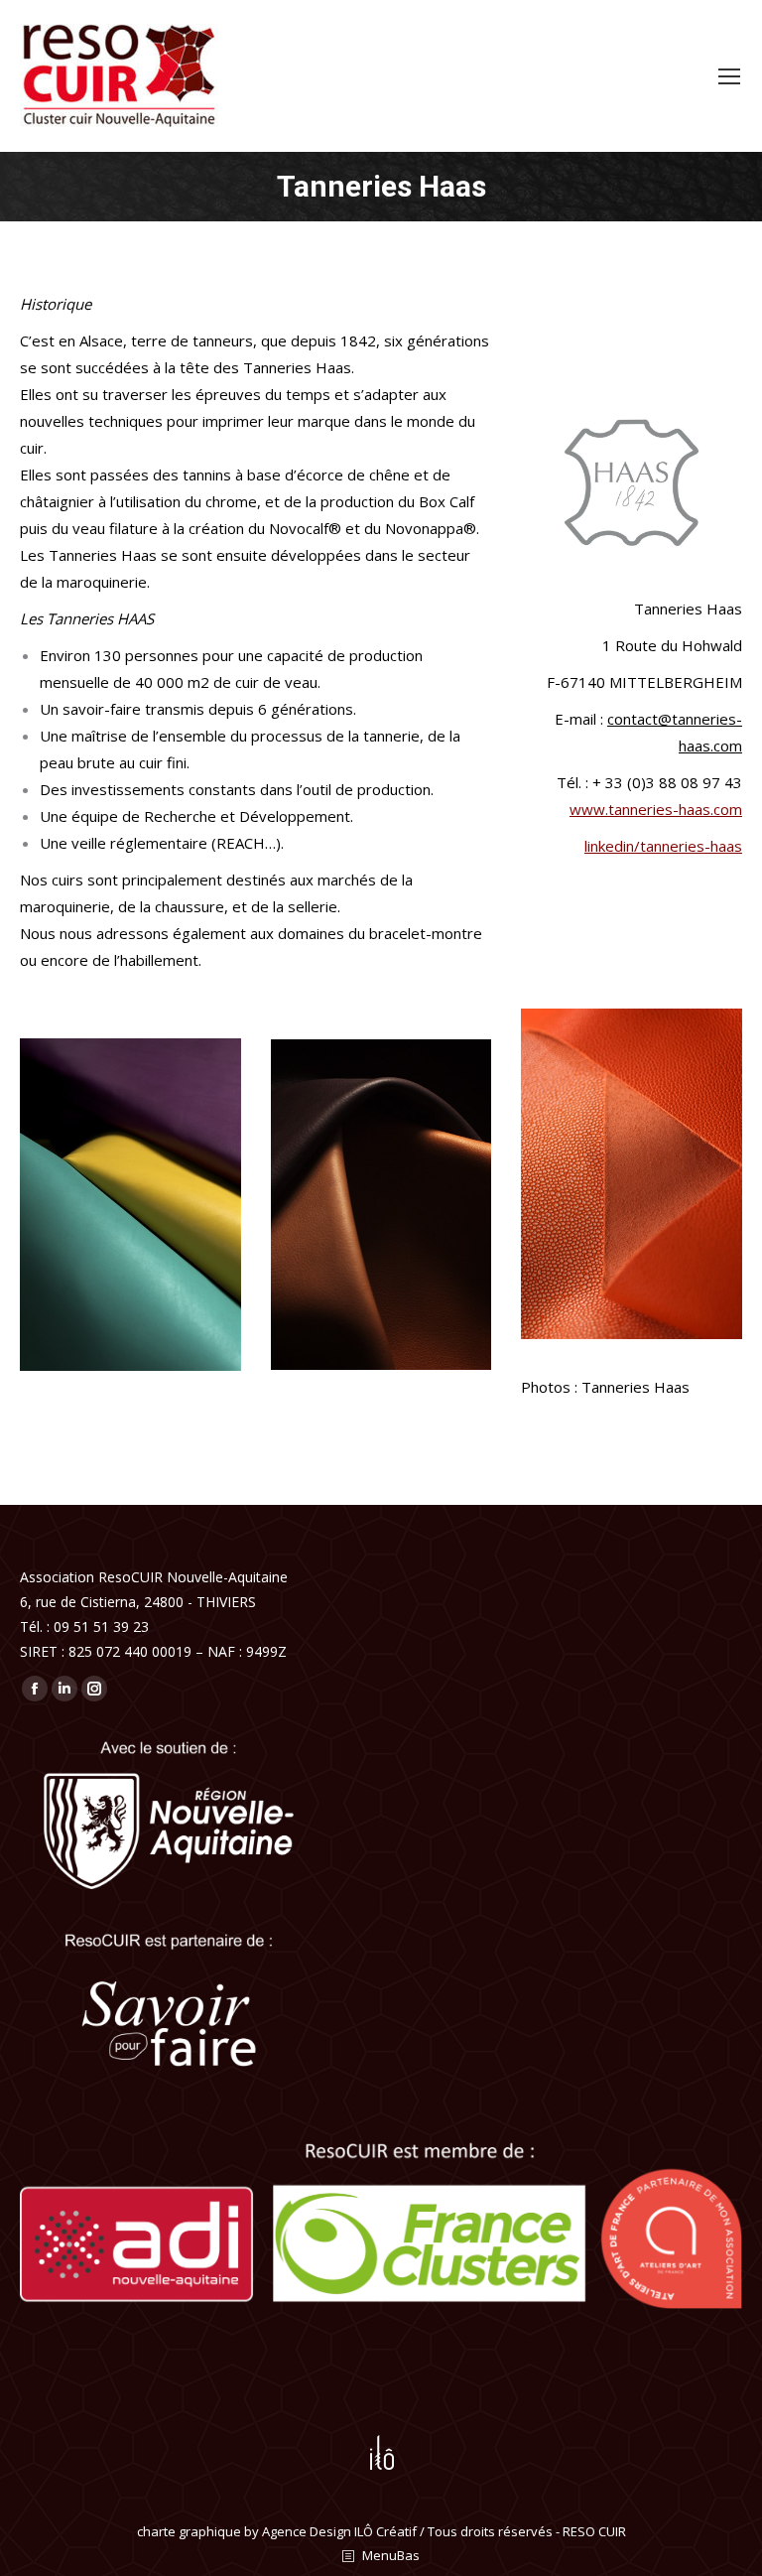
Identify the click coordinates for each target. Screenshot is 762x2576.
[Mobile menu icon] (729, 76)
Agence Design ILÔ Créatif (339, 2531)
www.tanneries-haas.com (656, 809)
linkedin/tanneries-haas (663, 846)
